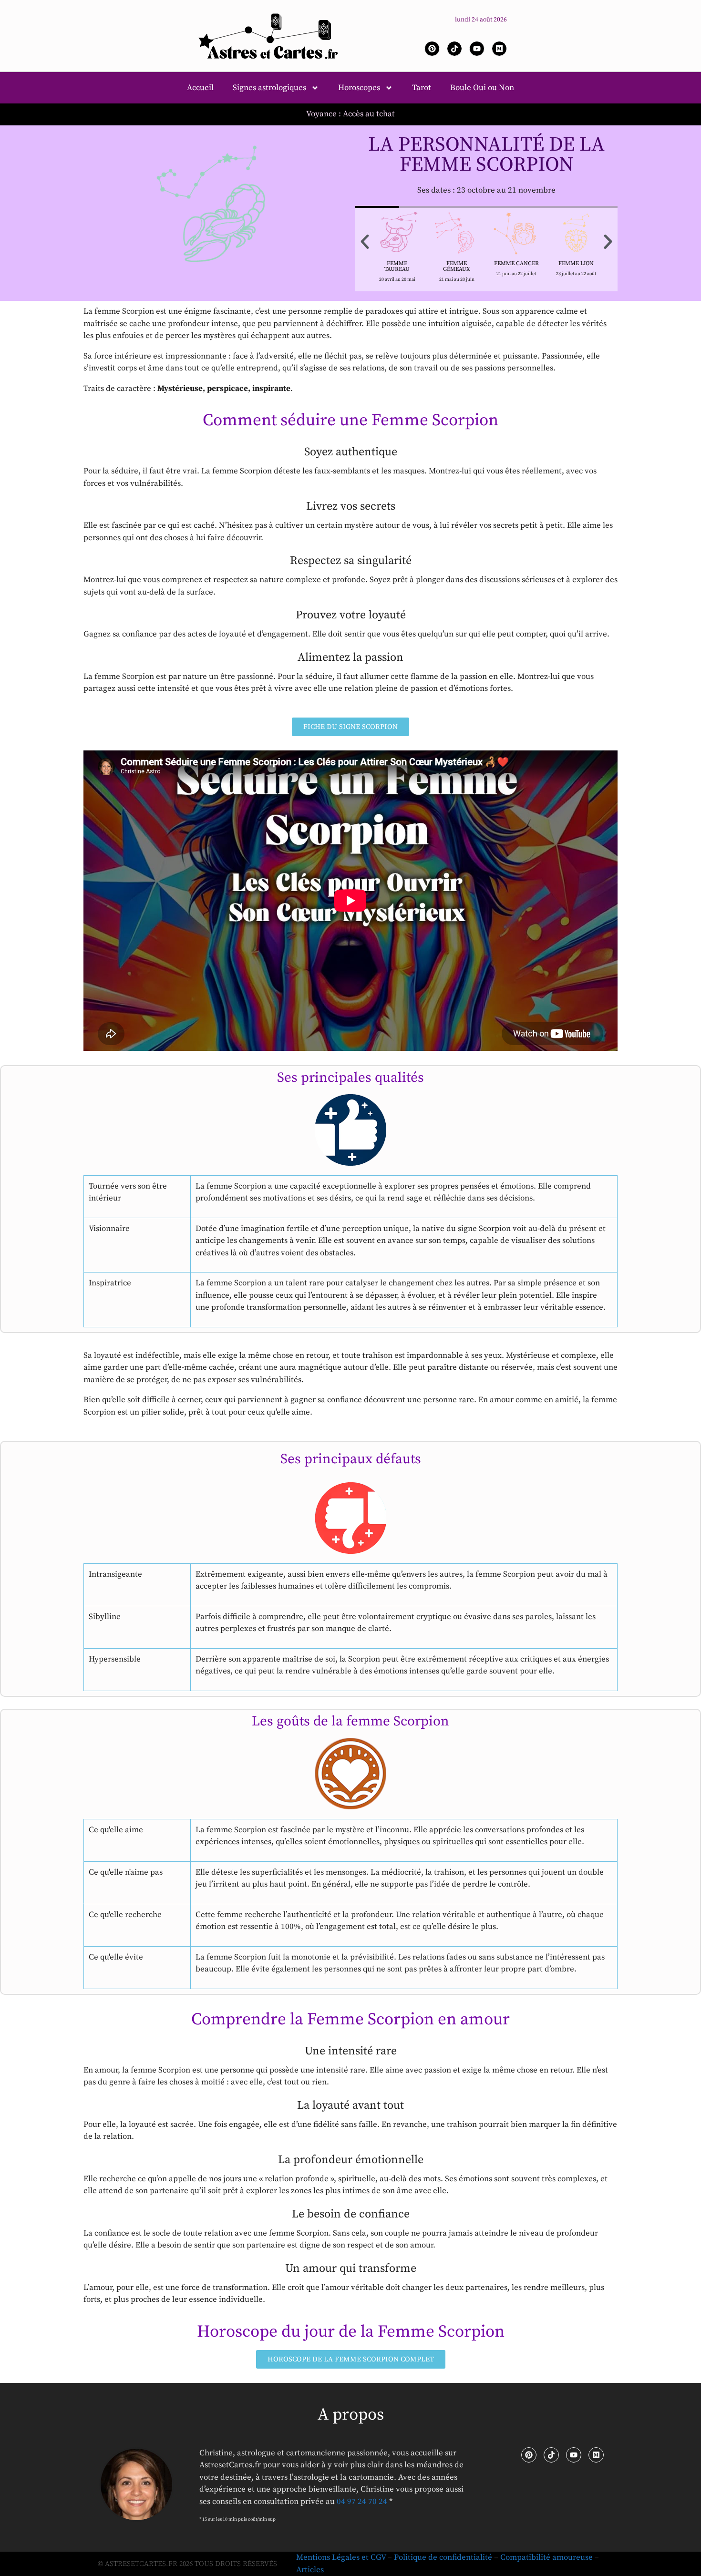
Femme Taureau (397, 266)
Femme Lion (576, 263)
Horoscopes (359, 88)
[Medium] (499, 49)
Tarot (422, 88)
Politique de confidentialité (443, 2557)
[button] (365, 242)
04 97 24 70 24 (362, 2502)
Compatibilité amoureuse (546, 2557)
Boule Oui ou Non (482, 88)
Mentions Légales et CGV (341, 2557)
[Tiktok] (454, 49)
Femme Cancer (516, 263)
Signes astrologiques (269, 88)
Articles (310, 2570)
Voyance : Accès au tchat (350, 114)
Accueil (200, 88)
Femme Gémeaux (457, 266)
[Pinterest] (432, 49)
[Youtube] (477, 49)
